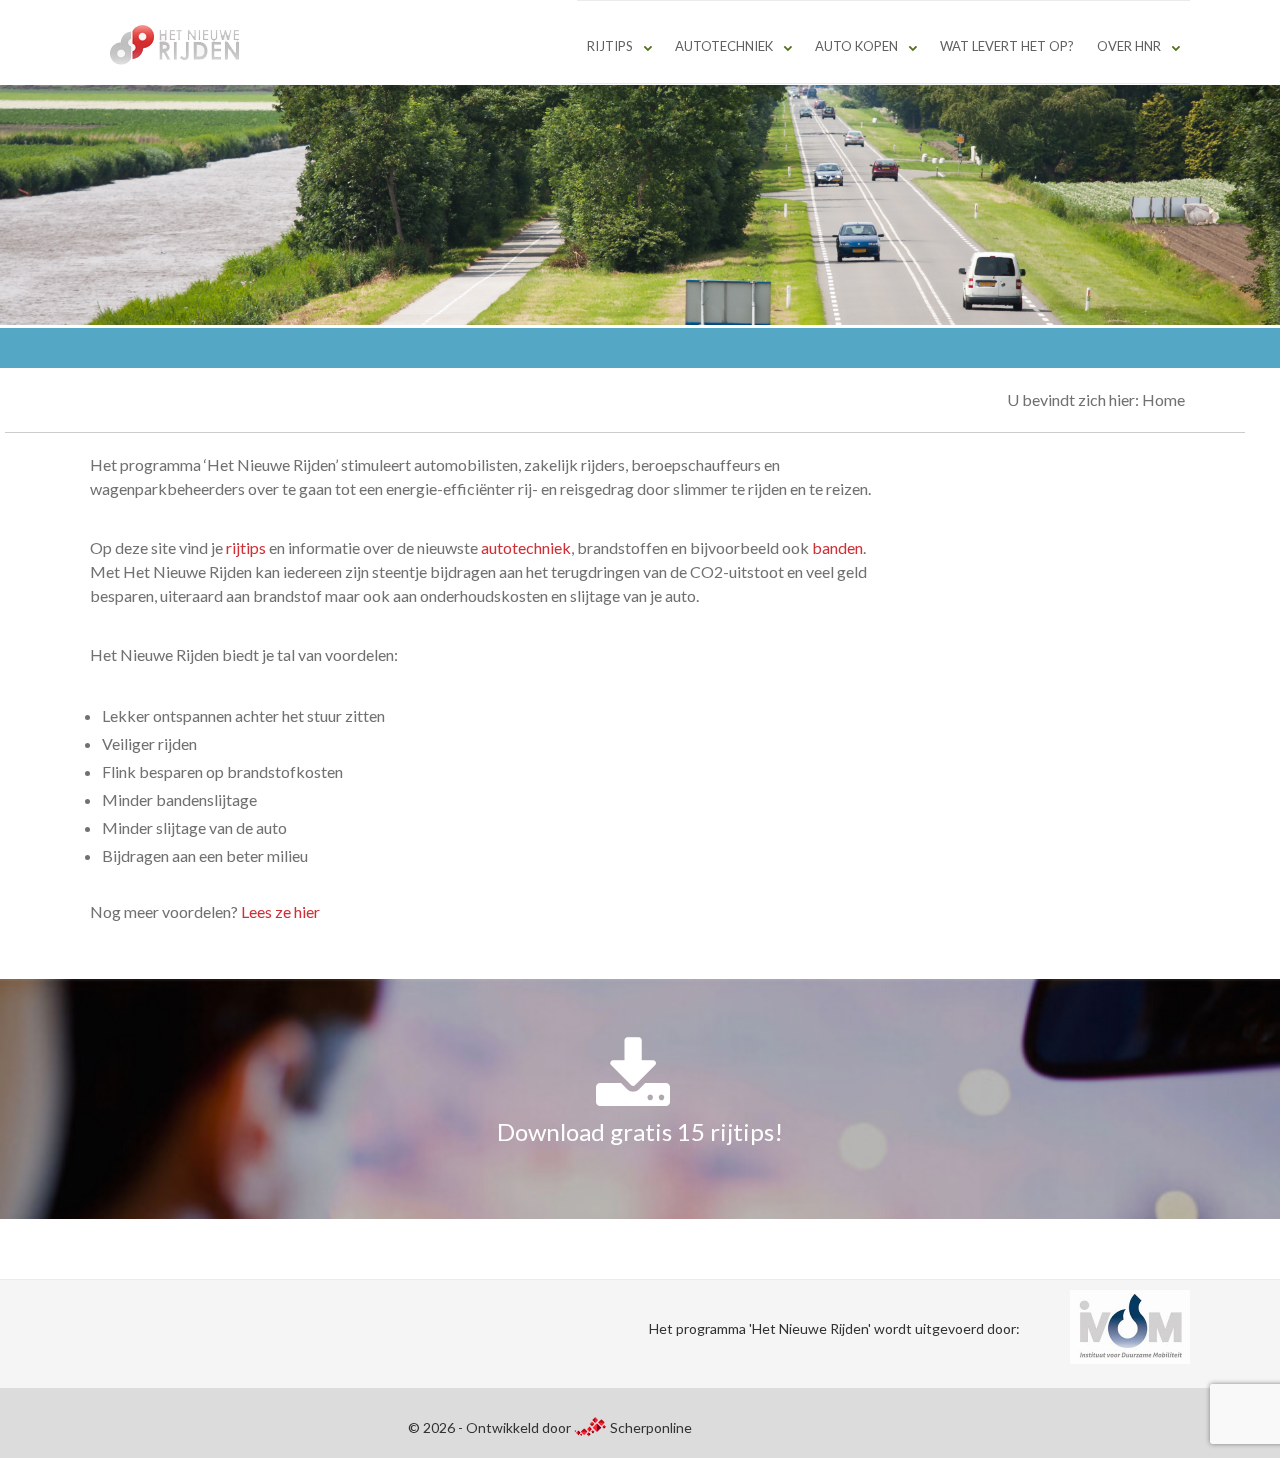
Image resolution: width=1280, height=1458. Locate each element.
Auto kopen (856, 46)
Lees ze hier (280, 911)
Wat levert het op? (1007, 46)
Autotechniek (724, 46)
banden (837, 547)
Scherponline (649, 1427)
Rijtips (610, 46)
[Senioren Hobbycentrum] (180, 45)
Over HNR (1129, 46)
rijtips (246, 547)
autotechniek (526, 547)
